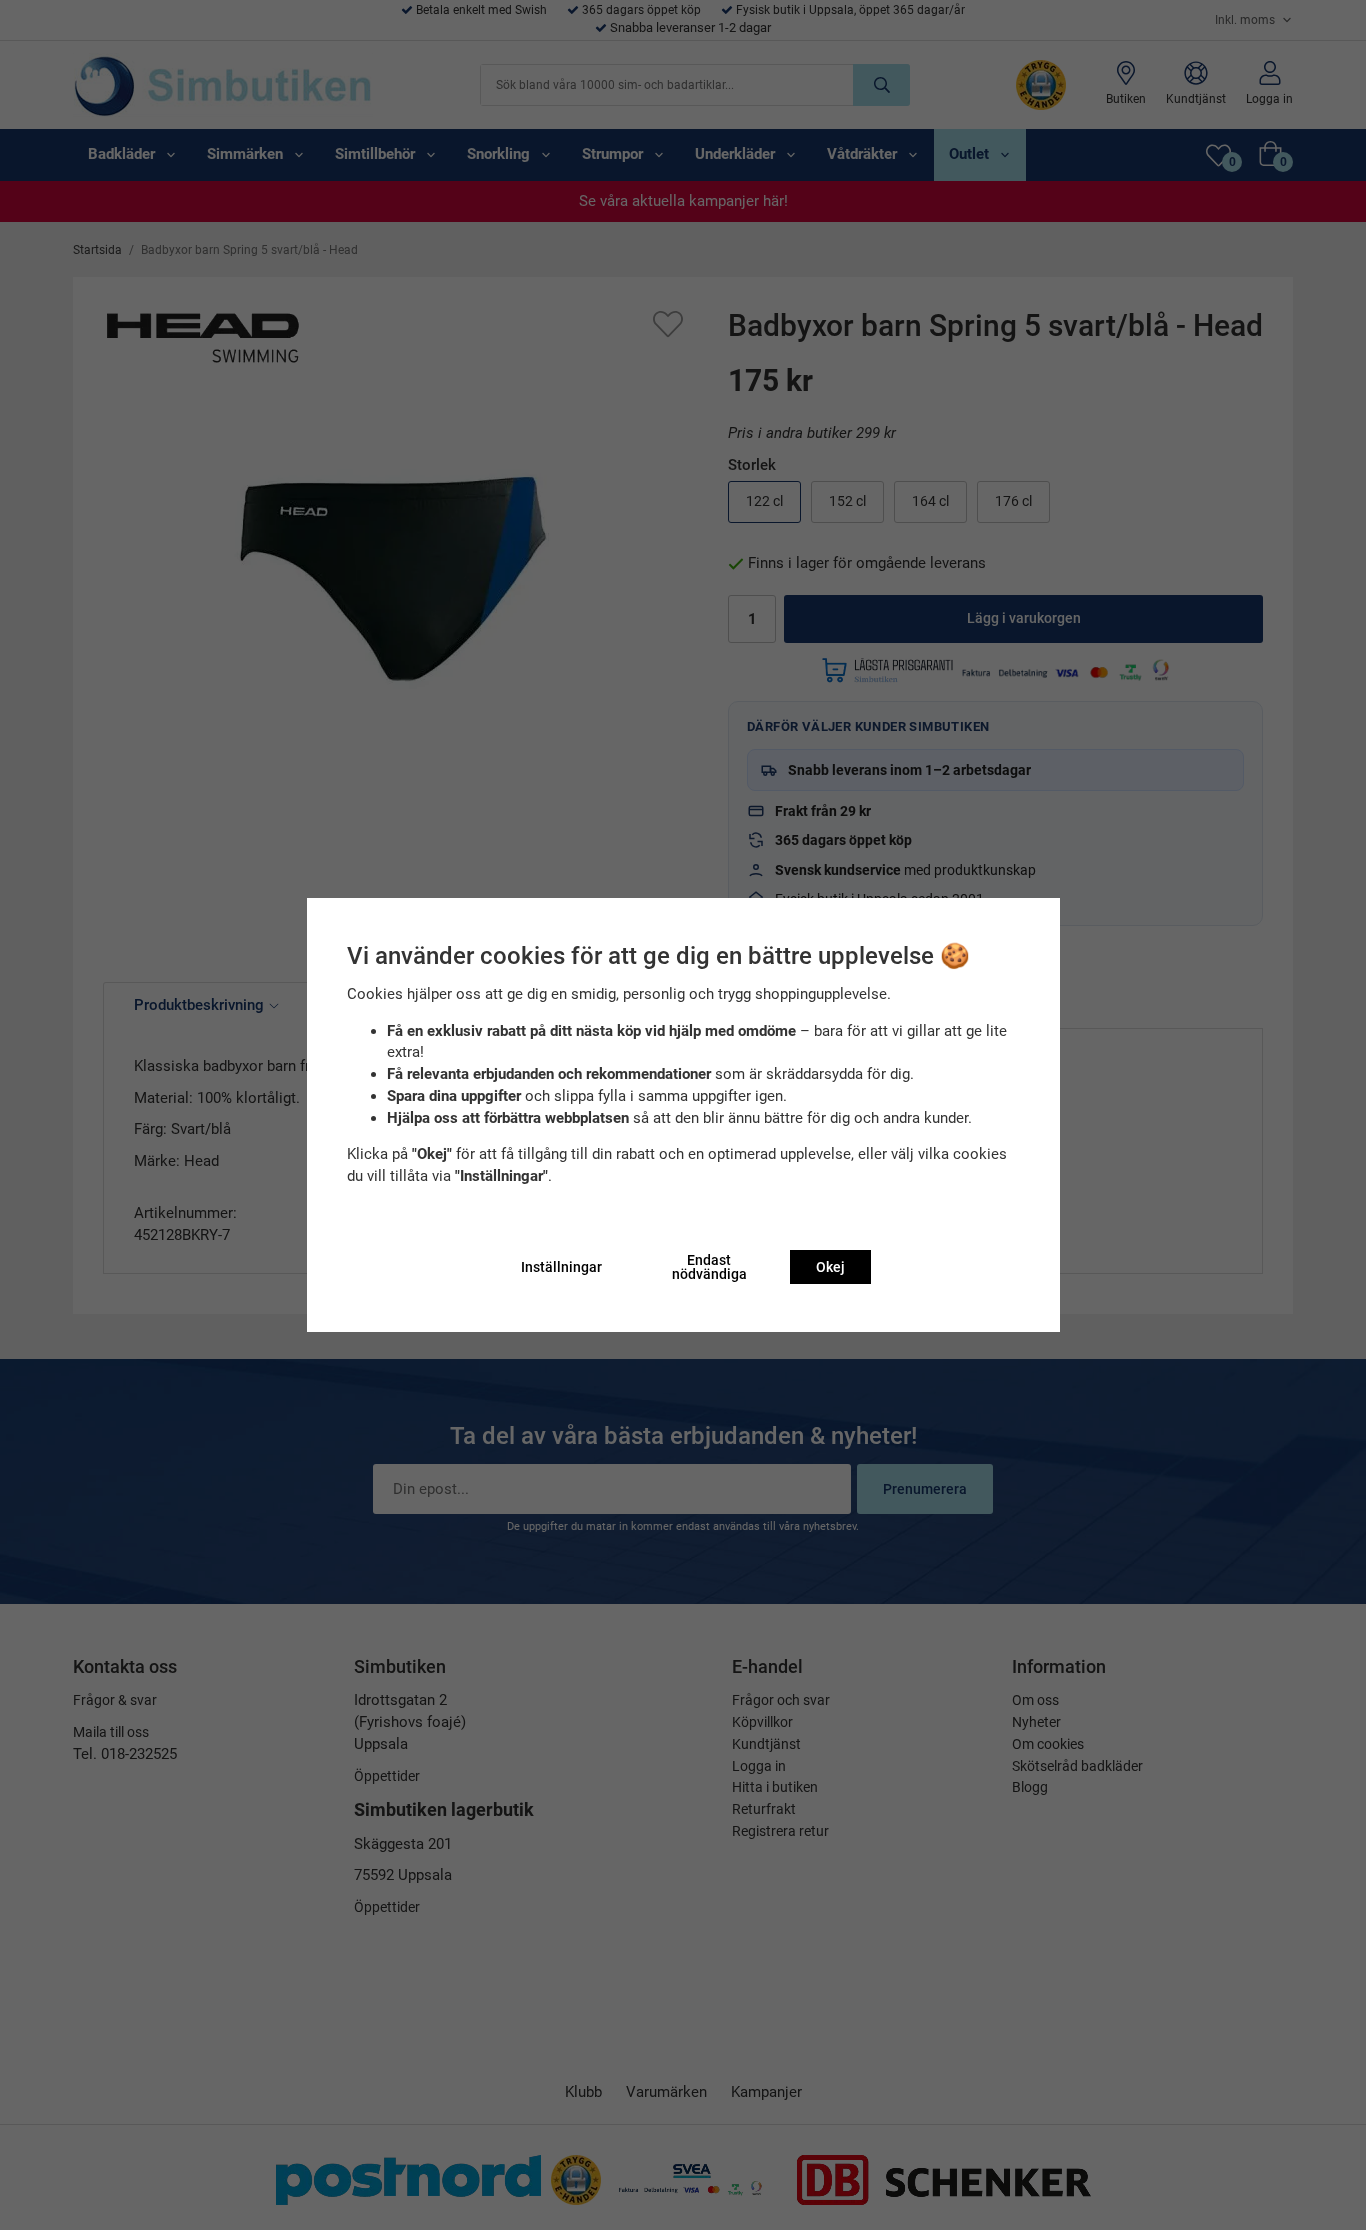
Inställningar (561, 1267)
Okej (830, 1267)
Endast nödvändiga (709, 1267)
